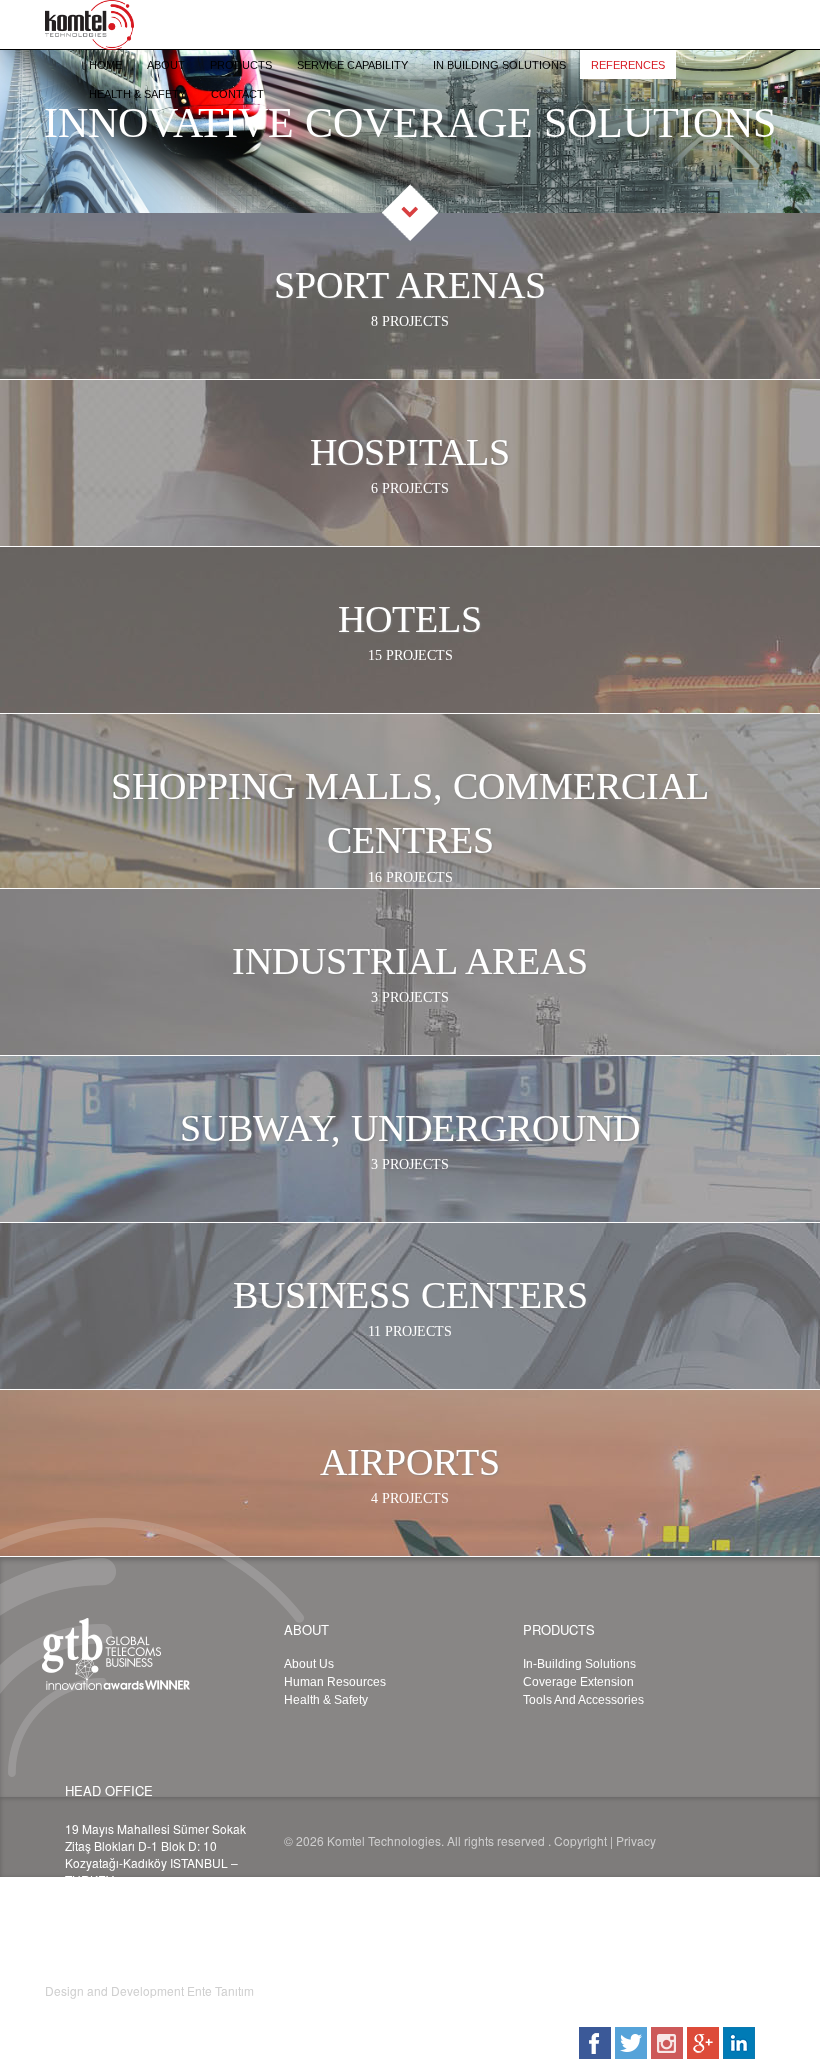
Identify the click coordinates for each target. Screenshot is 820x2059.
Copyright (580, 1840)
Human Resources (335, 1682)
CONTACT (237, 94)
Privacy (636, 1840)
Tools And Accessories (583, 1700)
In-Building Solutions (579, 1664)
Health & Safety (326, 1700)
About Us (309, 1664)
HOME (105, 65)
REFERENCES (628, 65)
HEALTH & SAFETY (137, 94)
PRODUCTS (241, 65)
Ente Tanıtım (220, 1990)
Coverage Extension (578, 1682)
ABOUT (166, 65)
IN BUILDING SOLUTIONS (499, 65)
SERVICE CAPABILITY (352, 65)
